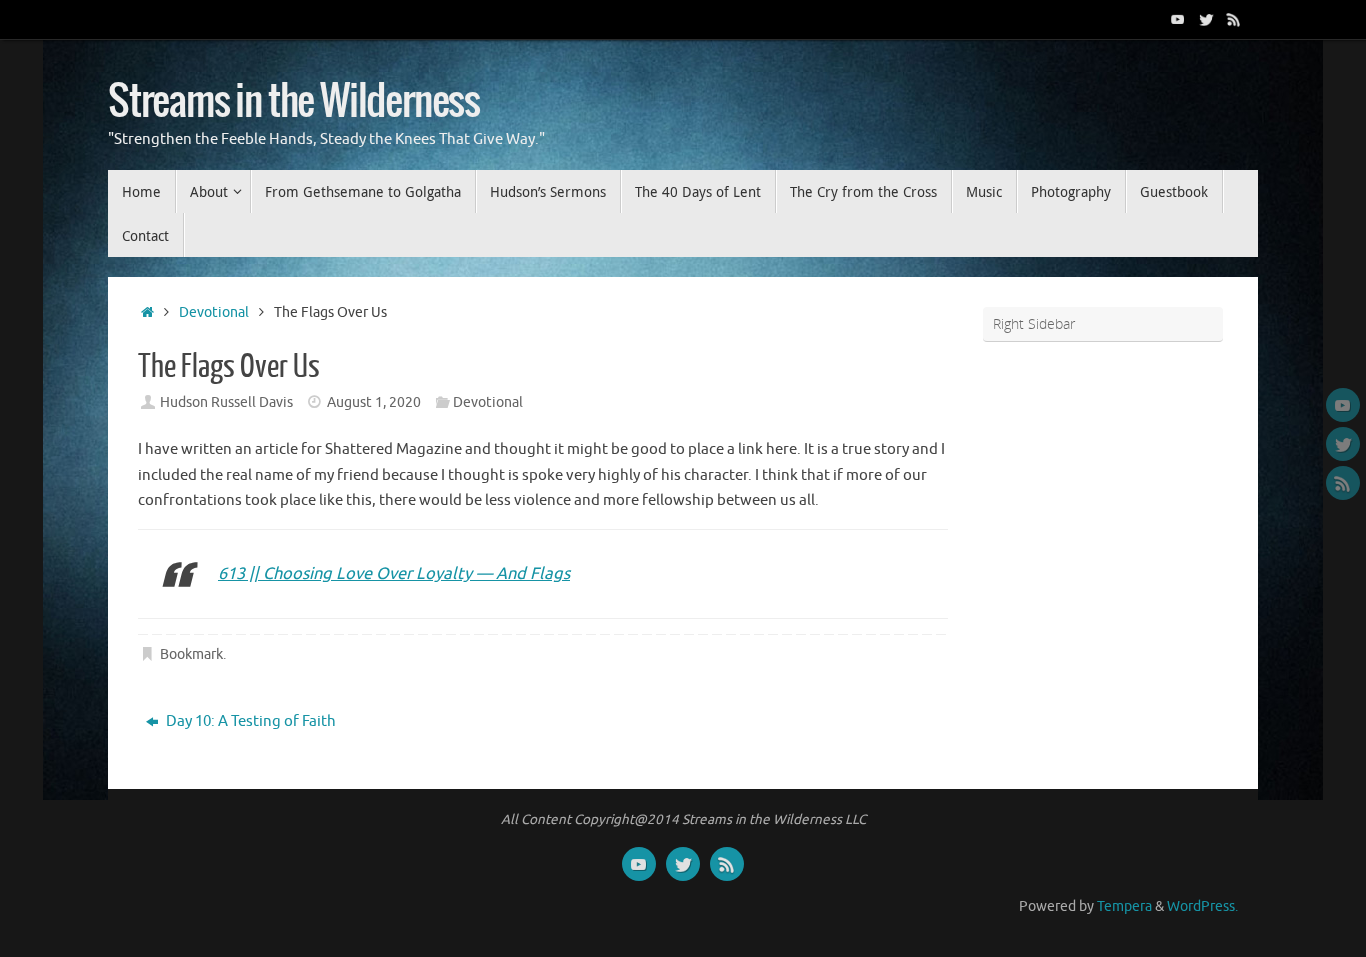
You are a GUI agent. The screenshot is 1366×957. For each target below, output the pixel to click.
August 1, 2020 (374, 402)
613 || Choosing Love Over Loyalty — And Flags (394, 573)
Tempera (1124, 906)
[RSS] (1234, 19)
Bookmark (191, 654)
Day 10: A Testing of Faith (249, 721)
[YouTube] (1178, 19)
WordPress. (1202, 906)
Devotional (214, 312)
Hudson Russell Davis (226, 402)
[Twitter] (1206, 19)
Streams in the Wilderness (294, 102)
